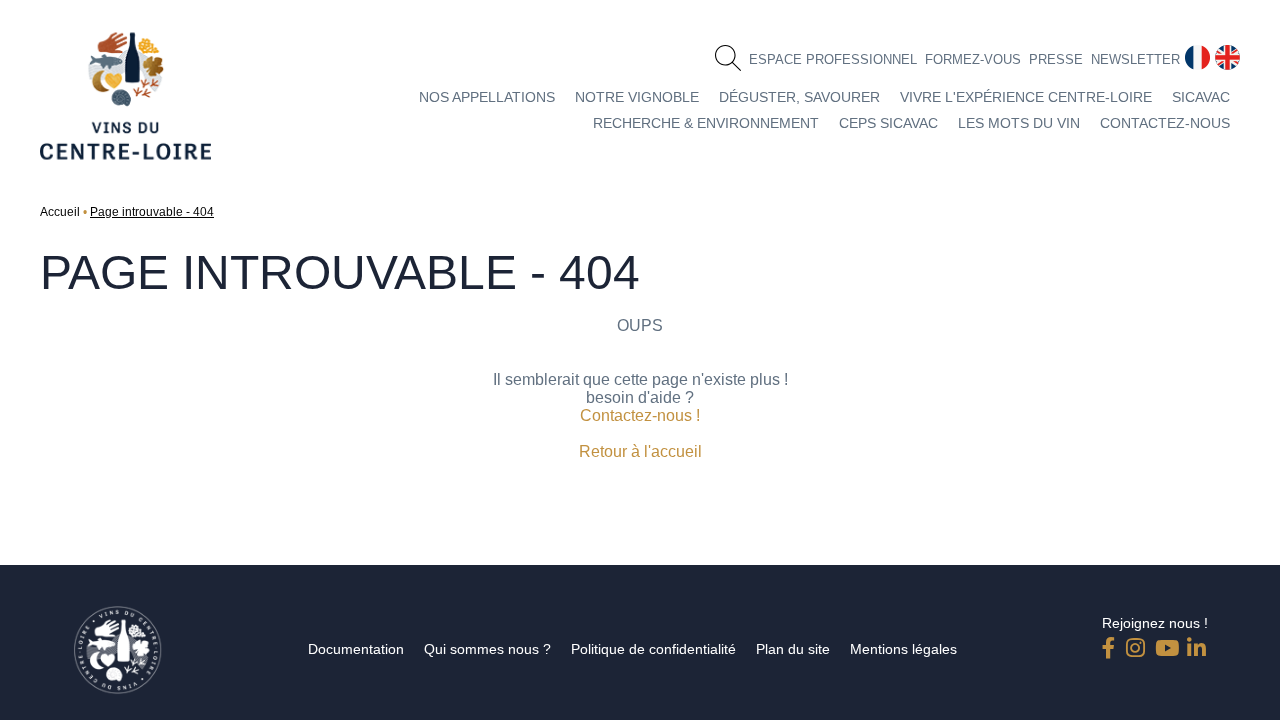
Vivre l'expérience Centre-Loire (1026, 97)
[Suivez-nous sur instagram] (1136, 643)
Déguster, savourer (799, 97)
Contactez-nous (1165, 123)
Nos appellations (487, 97)
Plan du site (793, 649)
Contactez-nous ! (640, 415)
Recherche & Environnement (706, 123)
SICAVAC (1201, 97)
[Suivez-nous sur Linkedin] (1197, 643)
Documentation (356, 649)
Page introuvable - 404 (152, 212)
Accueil (60, 212)
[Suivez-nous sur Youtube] (1165, 643)
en (1224, 53)
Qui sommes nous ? (487, 649)
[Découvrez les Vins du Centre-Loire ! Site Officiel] (125, 96)
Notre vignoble (637, 97)
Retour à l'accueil (640, 451)
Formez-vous (973, 59)
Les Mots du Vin (1019, 123)
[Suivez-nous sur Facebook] (1112, 643)
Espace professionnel (833, 59)
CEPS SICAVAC (888, 123)
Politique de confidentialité (653, 649)
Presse (1056, 59)
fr (1189, 53)
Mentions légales (903, 649)
